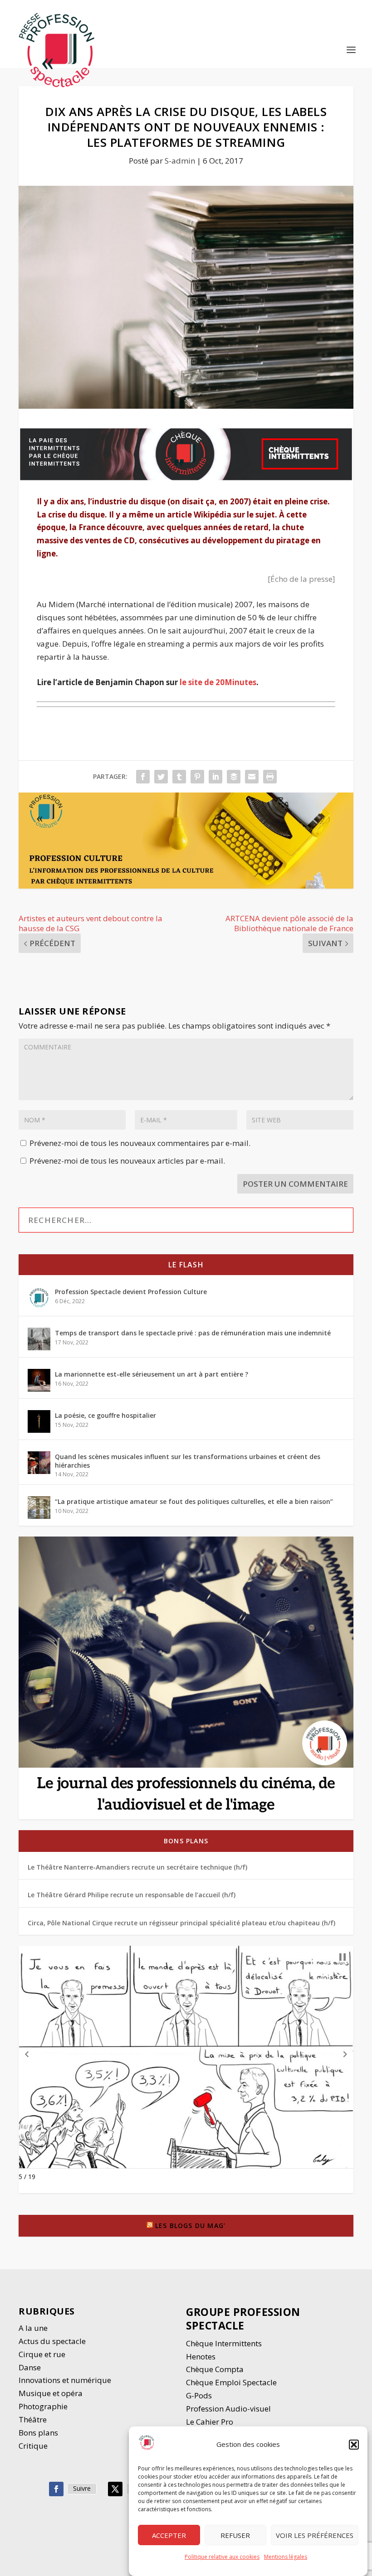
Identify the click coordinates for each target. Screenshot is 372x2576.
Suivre (82, 2488)
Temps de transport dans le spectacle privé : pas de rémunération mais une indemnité (193, 1333)
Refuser (235, 2535)
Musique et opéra (51, 2393)
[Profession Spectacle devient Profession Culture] (39, 1298)
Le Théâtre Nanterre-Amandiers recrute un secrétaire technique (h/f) (137, 1867)
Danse (31, 2367)
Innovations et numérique (65, 2380)
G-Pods (199, 2395)
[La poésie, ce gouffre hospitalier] (39, 1421)
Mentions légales (286, 2557)
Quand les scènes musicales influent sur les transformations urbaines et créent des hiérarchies (188, 1461)
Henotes (201, 2356)
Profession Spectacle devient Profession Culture (131, 1292)
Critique (34, 2446)
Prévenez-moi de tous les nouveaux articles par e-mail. (127, 1161)
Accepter (169, 2535)
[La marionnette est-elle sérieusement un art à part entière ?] (39, 1380)
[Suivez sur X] (115, 2489)
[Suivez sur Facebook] (56, 2489)
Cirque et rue (42, 2354)
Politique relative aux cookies (222, 2557)
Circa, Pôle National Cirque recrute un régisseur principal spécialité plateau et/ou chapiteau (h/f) (181, 1923)
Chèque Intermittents (224, 2343)
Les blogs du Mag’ (190, 2226)
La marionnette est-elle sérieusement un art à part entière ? (152, 1374)
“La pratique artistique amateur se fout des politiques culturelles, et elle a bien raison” (194, 1501)
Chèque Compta (215, 2369)
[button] (354, 2445)
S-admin (180, 161)
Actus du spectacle (52, 2341)
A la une (34, 2328)
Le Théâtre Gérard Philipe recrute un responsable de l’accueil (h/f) (132, 1895)
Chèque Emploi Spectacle (231, 2382)
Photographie (43, 2406)
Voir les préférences (315, 2535)
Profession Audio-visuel (228, 2409)
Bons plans (186, 1841)
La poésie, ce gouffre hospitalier (105, 1415)
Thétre (34, 2419)
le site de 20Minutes (218, 682)
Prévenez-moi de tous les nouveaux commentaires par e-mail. (140, 1143)
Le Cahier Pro (210, 2422)
